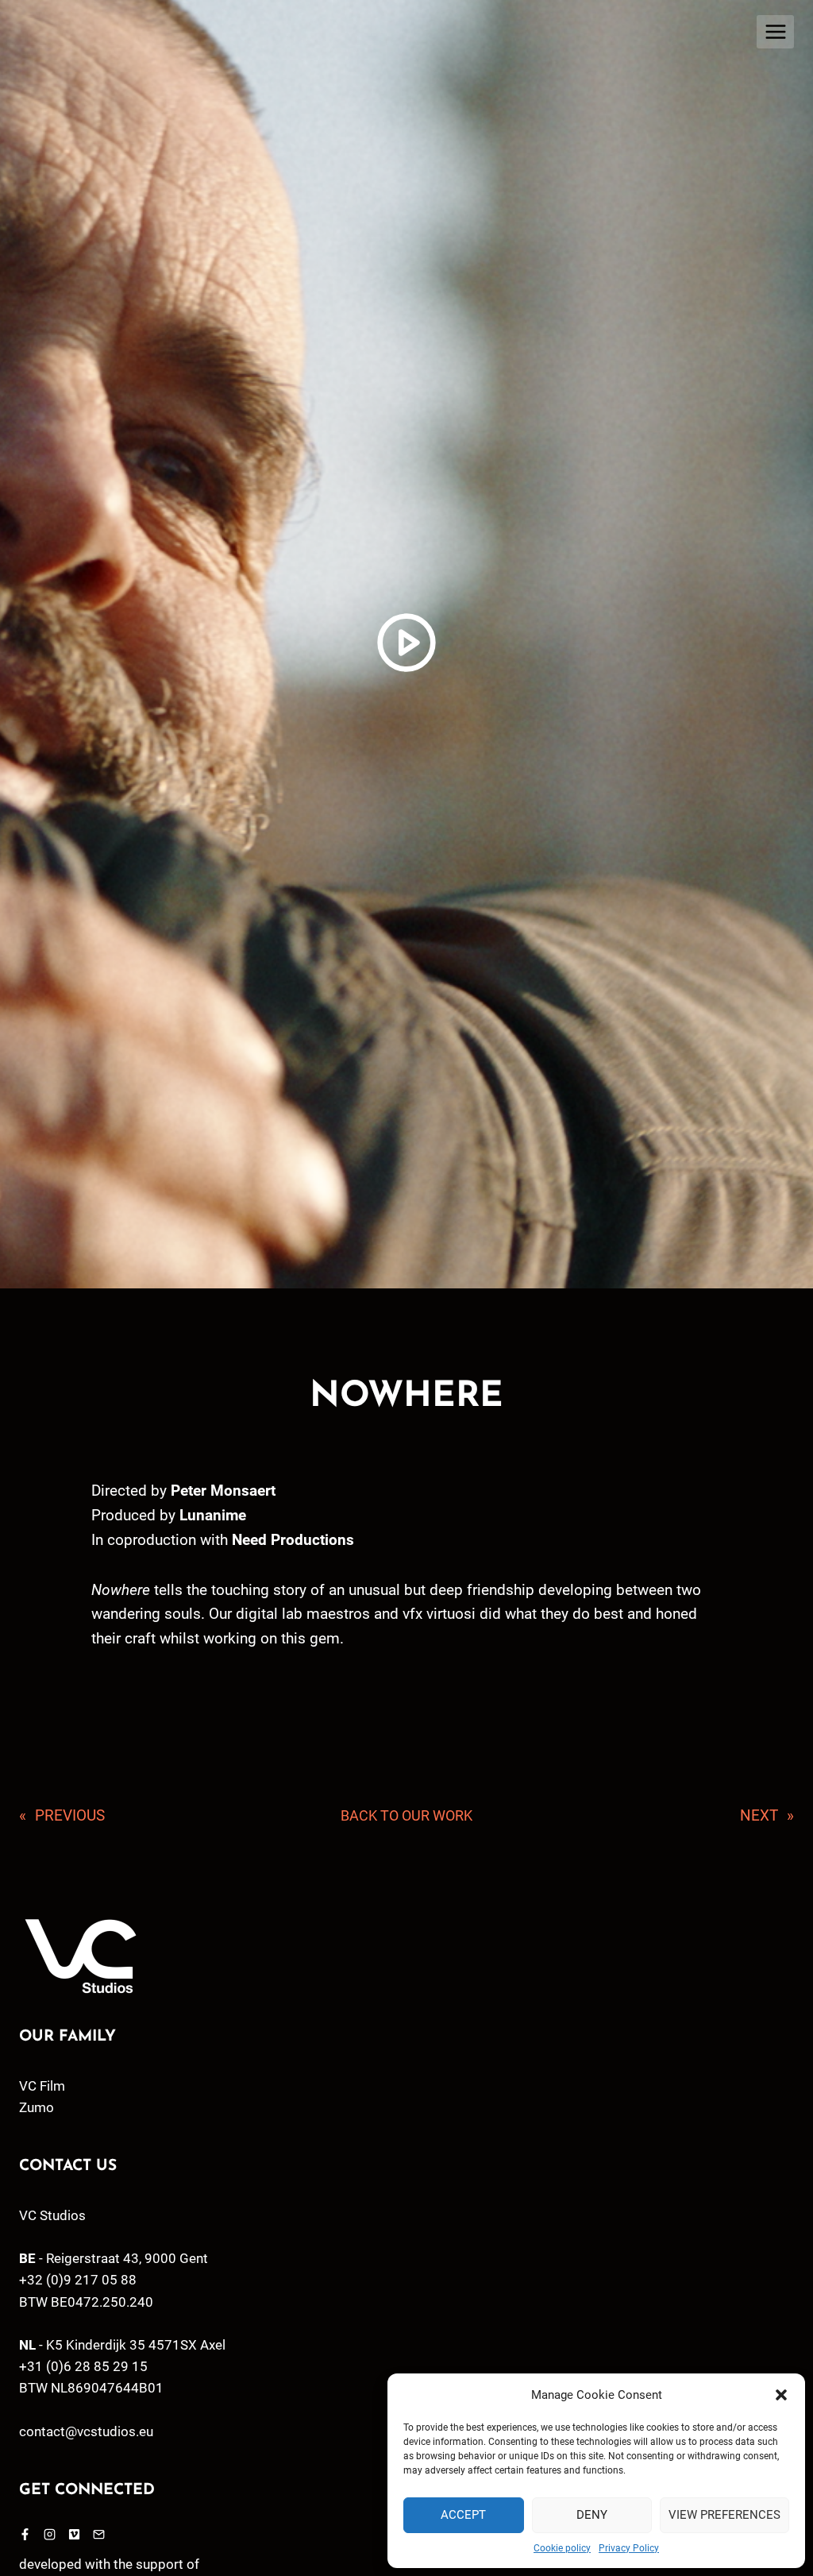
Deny (592, 2515)
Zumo (37, 2107)
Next (759, 1815)
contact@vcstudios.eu (86, 2431)
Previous (70, 1815)
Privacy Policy (629, 2548)
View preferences (724, 2515)
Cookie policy (562, 2548)
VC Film (42, 2086)
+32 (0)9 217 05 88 (78, 2280)
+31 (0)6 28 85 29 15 (83, 2366)
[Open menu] (775, 31)
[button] (781, 2395)
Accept (463, 2515)
